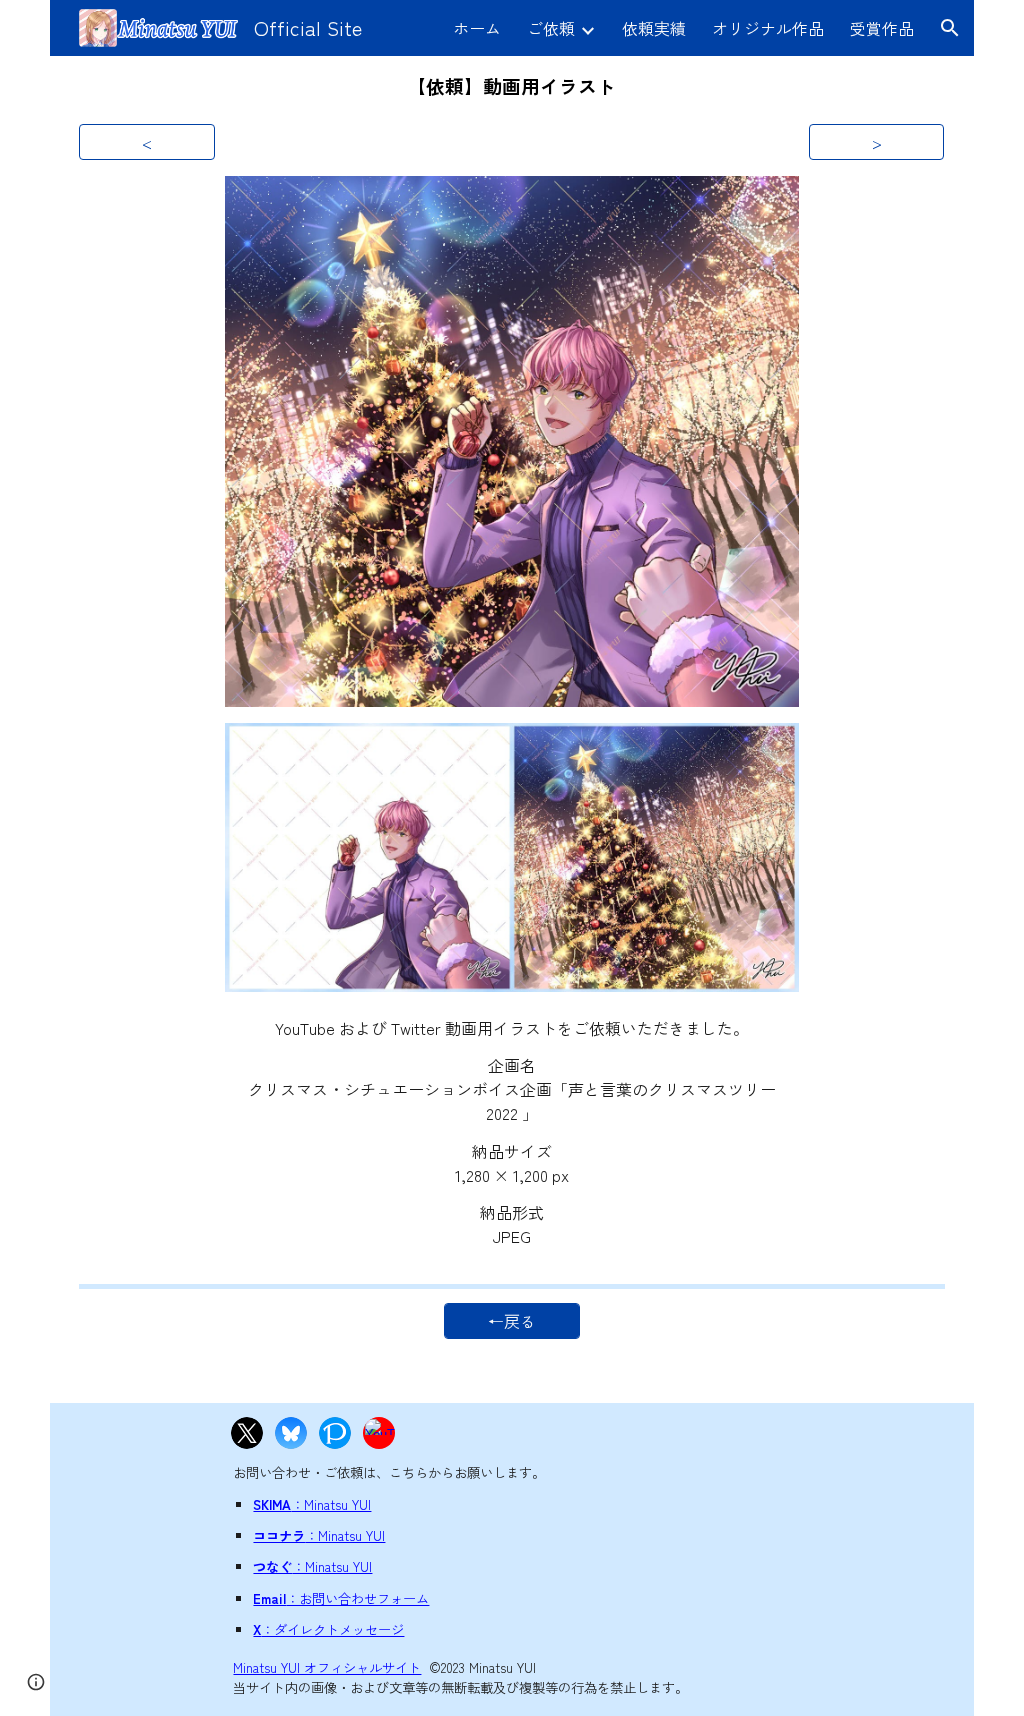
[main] (511, 86)
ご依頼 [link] (551, 28)
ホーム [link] (477, 28)
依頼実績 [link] (654, 28)
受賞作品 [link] (882, 28)
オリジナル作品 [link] (768, 28)
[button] (950, 28)
